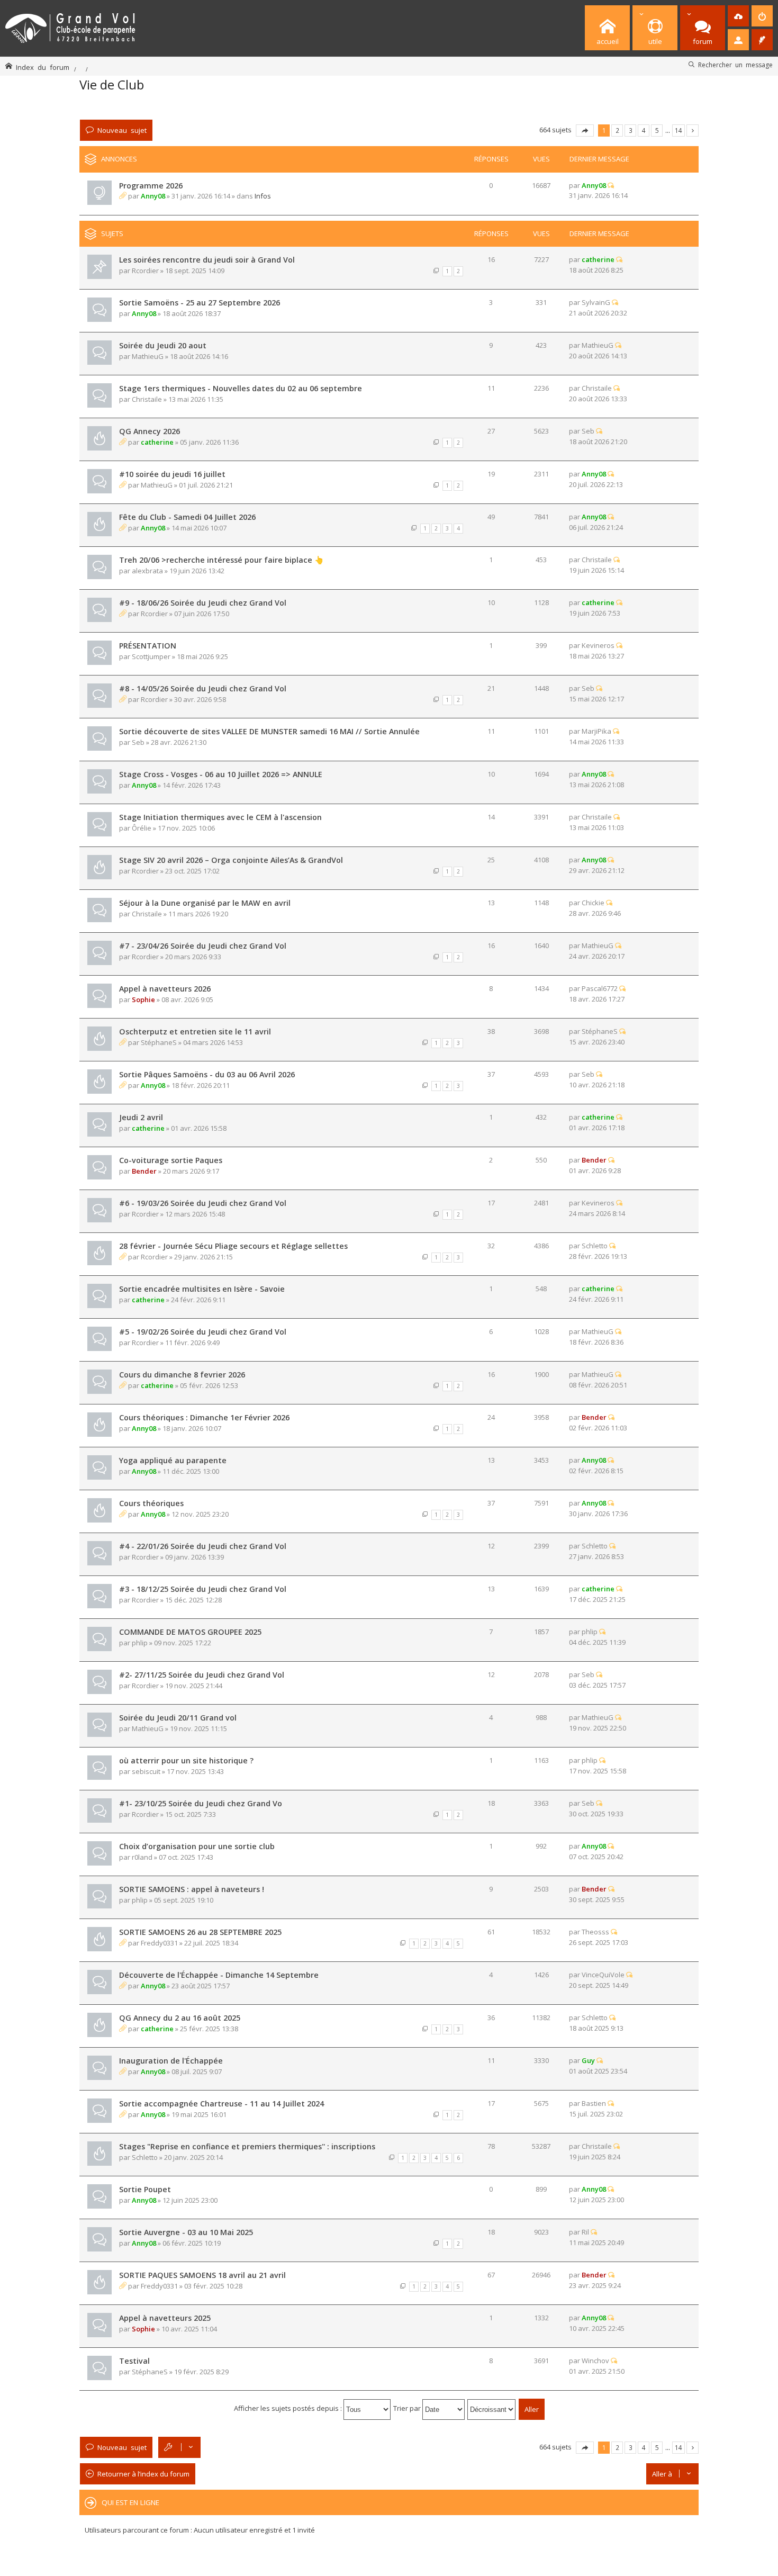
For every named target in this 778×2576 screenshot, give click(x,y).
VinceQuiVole (603, 1975)
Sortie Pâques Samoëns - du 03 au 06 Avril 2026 (207, 1074)
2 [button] (617, 130)
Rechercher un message (735, 65)
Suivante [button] (693, 130)
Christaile (147, 399)
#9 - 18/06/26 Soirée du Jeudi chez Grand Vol (203, 603)
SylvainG (596, 302)
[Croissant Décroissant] (492, 2408)
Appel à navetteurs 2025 (165, 2318)
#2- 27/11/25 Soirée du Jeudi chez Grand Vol (202, 1675)
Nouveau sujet (122, 130)
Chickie (593, 903)
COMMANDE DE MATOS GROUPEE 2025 (190, 1632)
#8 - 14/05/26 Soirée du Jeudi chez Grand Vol (203, 688)
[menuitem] (738, 16)
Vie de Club (112, 84)
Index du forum (43, 67)
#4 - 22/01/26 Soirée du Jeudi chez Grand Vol (203, 1546)
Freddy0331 (159, 1943)
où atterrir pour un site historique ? (186, 1760)
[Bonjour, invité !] (738, 40)
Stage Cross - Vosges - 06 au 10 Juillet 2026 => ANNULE (221, 774)
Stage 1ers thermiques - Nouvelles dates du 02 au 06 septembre (241, 388)
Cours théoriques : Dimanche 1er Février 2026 (204, 1417)
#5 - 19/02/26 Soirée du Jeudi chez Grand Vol (203, 1332)
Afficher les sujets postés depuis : (289, 2408)
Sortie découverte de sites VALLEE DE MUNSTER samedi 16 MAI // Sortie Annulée (269, 731)
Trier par (408, 2408)
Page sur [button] (585, 130)
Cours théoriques (151, 1503)
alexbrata (147, 571)
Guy (588, 2060)
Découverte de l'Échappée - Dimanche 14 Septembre (219, 1975)
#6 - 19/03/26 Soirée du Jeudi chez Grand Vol (203, 1203)
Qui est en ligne (130, 2502)
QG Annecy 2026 (150, 431)
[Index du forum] (70, 26)
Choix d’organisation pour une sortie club (197, 1846)
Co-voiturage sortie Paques (171, 1160)
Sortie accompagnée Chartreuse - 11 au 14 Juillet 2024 (221, 2104)
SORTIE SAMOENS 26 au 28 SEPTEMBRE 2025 (200, 1932)
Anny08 (153, 196)
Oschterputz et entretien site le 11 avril (195, 1032)
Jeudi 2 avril (141, 1117)
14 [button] (679, 130)
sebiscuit (146, 1771)
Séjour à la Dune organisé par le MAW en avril (205, 903)
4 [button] (644, 130)
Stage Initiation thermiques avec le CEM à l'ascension (220, 817)
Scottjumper (151, 656)
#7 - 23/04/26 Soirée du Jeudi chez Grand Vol (203, 946)
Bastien (594, 2103)
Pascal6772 (600, 988)
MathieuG (148, 356)
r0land (142, 1857)
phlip (140, 1643)
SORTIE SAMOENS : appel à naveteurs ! (192, 1889)
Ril (585, 2232)
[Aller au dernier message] (611, 185)
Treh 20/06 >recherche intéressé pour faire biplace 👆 (221, 560)
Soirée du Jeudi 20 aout (163, 345)
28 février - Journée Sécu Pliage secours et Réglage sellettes (233, 1246)
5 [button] (657, 130)
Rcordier (145, 271)
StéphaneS (159, 1042)
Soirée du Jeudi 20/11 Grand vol (178, 1718)
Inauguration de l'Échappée (171, 2061)
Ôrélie (142, 828)
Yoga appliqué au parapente (173, 1460)
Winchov (595, 2361)
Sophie (143, 999)
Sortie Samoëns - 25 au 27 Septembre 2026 (200, 303)
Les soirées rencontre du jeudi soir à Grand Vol (207, 260)
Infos (263, 196)
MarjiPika (596, 731)
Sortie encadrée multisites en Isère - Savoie (202, 1289)
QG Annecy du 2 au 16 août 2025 (180, 2018)
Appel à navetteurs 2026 (165, 989)
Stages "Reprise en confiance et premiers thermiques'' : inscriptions (247, 2146)
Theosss (595, 1932)
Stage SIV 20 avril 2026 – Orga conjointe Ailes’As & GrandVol (231, 860)
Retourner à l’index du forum (143, 2474)
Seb (588, 431)
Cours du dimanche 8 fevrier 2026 (182, 1375)
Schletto (595, 1246)
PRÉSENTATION (148, 646)
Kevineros (598, 645)
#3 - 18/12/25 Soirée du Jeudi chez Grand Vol (203, 1589)
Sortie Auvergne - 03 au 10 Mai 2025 (186, 2232)
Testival (134, 2361)
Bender (144, 1171)
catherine (598, 259)
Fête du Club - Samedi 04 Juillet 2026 (187, 517)
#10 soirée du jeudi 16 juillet (172, 474)
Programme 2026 (151, 186)
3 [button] (631, 130)
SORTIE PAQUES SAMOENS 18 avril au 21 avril (202, 2275)
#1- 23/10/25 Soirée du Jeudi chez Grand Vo (201, 1803)
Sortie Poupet (145, 2189)
